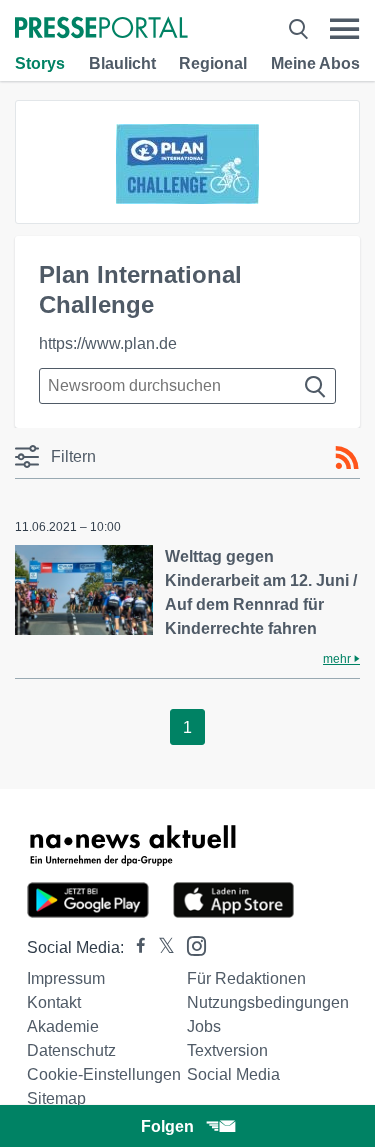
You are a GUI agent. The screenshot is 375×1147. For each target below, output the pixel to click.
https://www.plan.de (108, 343)
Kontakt (54, 1002)
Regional (213, 63)
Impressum (66, 978)
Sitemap (56, 1098)
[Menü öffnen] (344, 29)
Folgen (167, 1126)
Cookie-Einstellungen (104, 1074)
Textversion (227, 1050)
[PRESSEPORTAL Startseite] (101, 29)
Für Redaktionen (246, 978)
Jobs (204, 1026)
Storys (40, 63)
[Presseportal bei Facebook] (135, 947)
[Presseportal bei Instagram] (190, 944)
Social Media (233, 1074)
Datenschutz (71, 1050)
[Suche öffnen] (298, 29)
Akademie (63, 1026)
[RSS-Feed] (347, 458)
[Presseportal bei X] (160, 947)
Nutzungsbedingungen (268, 1002)
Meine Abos (315, 63)
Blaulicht (122, 63)
